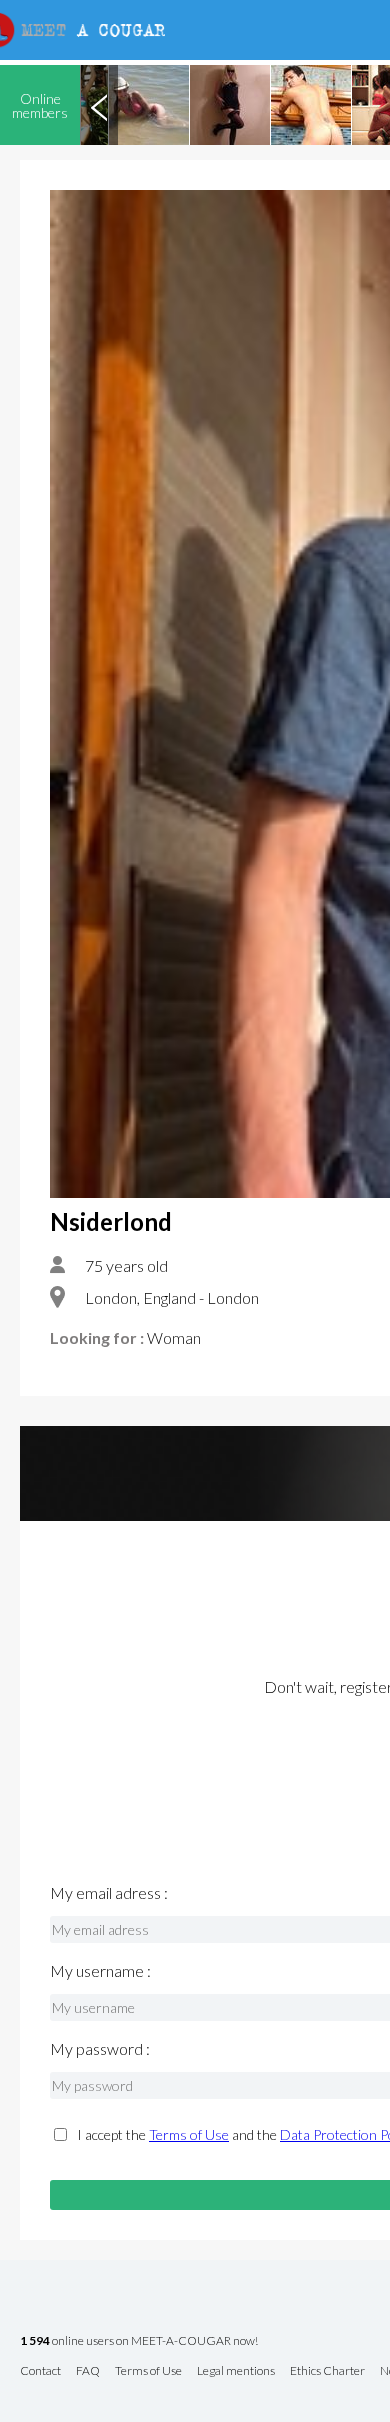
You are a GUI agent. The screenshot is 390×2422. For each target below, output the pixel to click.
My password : (100, 2049)
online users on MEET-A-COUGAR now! (139, 2341)
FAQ (88, 2371)
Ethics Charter (327, 2371)
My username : (100, 1971)
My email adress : (109, 1893)
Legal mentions (236, 2371)
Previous (99, 105)
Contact (40, 2371)
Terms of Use (189, 2134)
